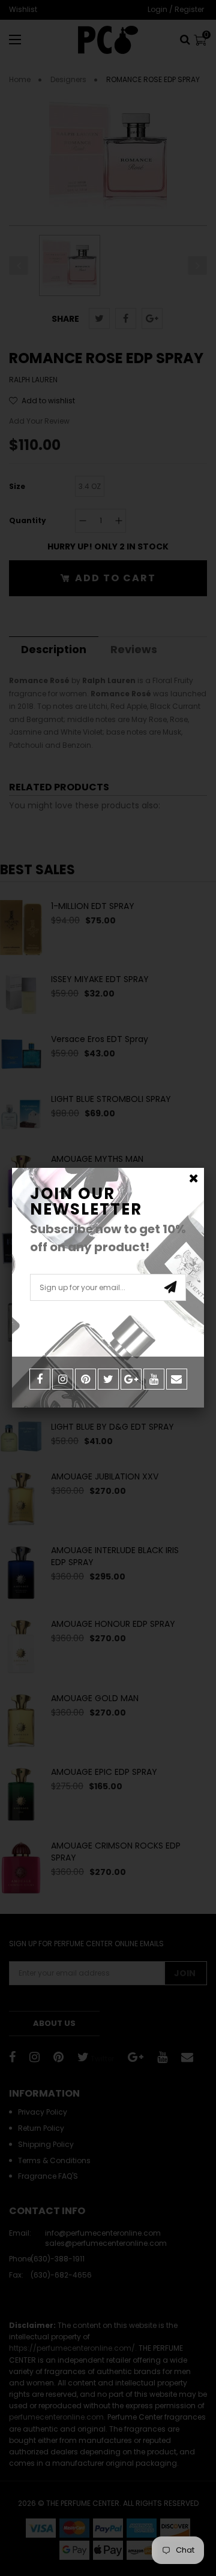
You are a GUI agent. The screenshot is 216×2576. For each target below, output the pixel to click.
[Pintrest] (85, 1379)
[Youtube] (154, 1379)
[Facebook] (40, 1379)
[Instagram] (63, 1379)
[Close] (193, 1178)
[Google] (131, 1379)
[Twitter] (108, 1379)
